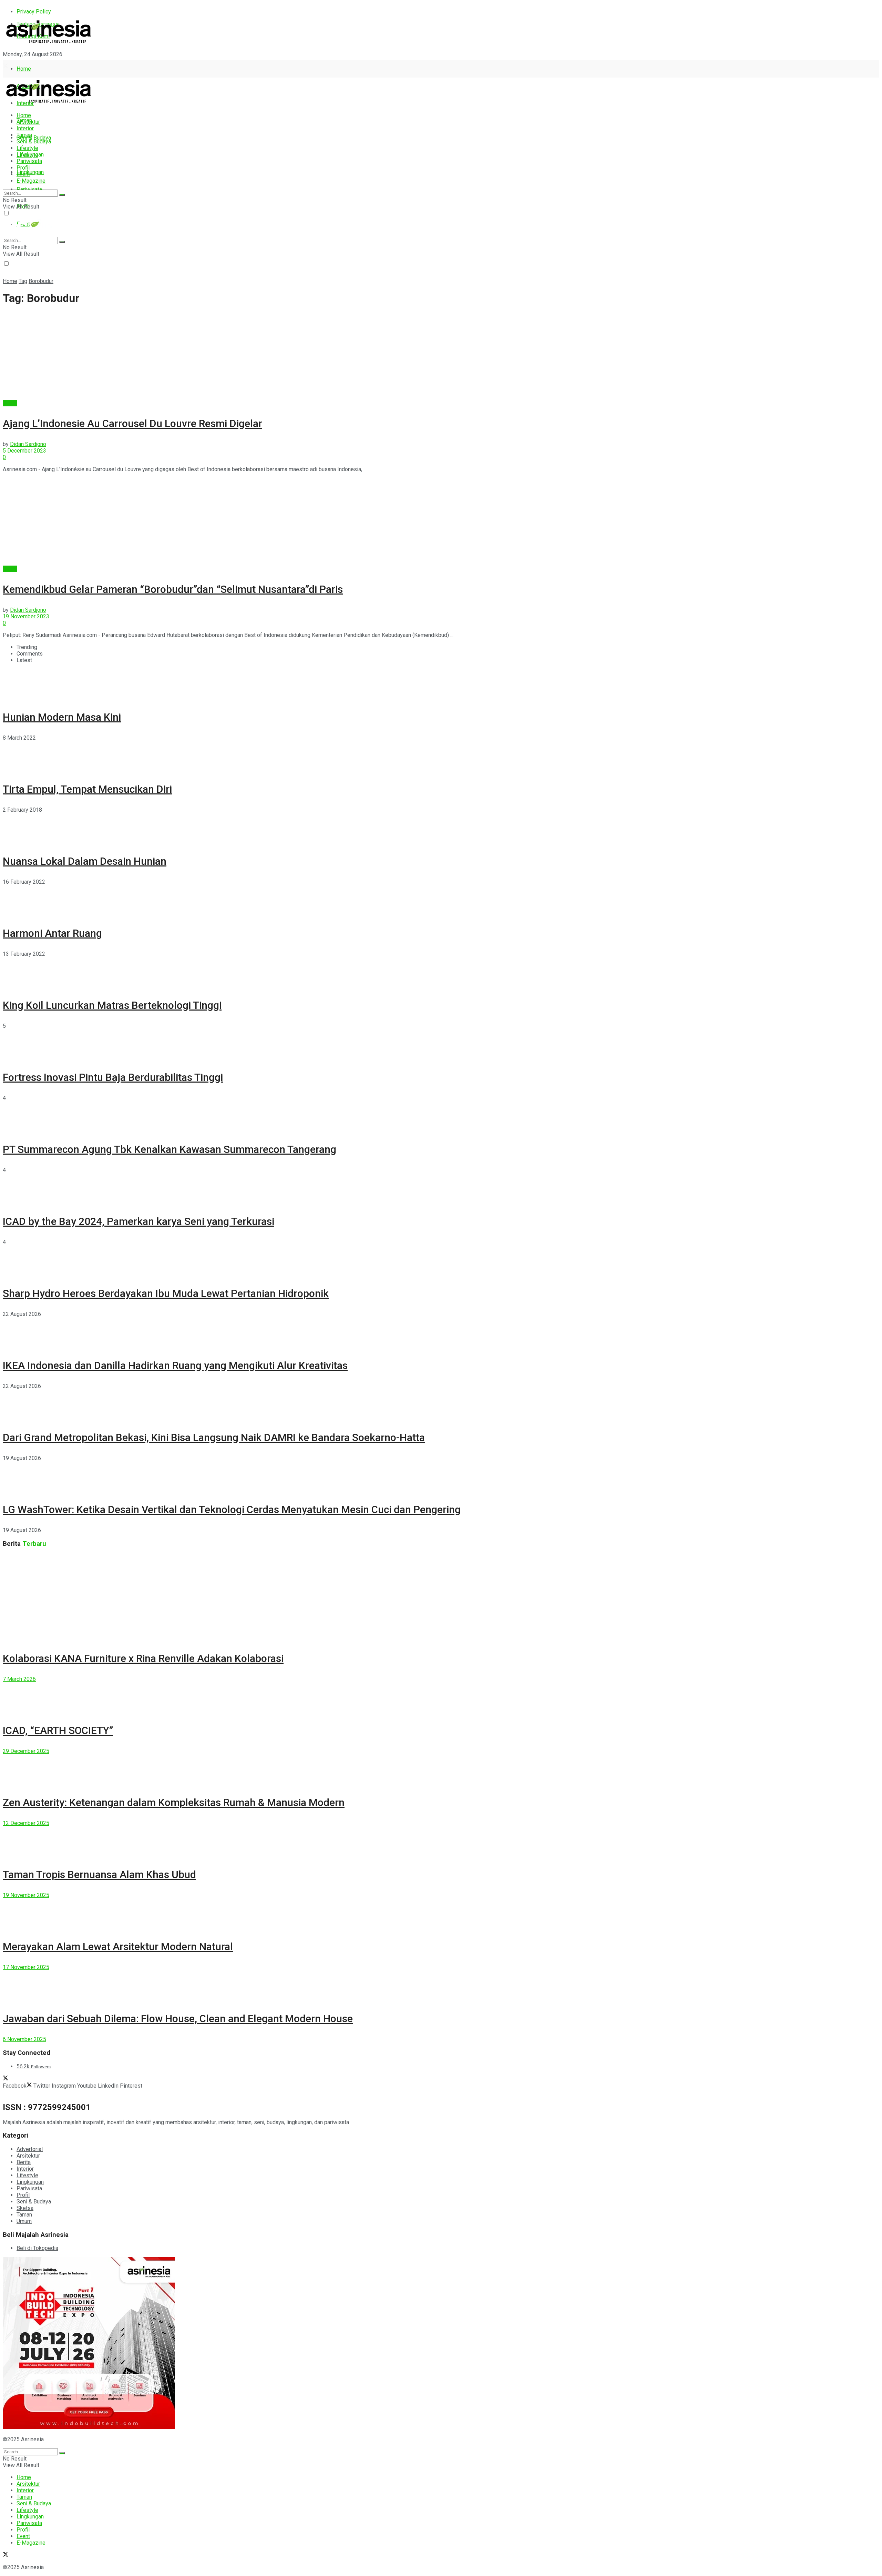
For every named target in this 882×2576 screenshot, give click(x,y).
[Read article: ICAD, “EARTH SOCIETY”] (441, 1698)
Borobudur (41, 281)
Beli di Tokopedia (37, 2248)
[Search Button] (62, 195)
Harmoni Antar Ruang (52, 933)
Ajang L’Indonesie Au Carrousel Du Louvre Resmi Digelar (132, 423)
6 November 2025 (24, 2039)
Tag (23, 281)
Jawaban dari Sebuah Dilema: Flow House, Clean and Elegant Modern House (178, 2019)
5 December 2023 (24, 451)
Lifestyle (27, 148)
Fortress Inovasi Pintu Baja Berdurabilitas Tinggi (113, 1077)
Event (23, 174)
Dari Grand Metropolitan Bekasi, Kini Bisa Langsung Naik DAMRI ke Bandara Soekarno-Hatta (214, 1437)
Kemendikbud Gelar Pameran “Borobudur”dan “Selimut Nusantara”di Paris (173, 589)
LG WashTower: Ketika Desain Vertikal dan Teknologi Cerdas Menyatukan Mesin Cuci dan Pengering (232, 1509)
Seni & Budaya (34, 138)
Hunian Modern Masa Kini (62, 717)
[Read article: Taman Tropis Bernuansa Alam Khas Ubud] (441, 1842)
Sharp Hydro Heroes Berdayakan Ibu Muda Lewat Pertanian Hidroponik (166, 1293)
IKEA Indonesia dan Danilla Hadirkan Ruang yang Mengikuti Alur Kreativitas (175, 1365)
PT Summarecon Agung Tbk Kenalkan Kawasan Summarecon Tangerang (170, 1149)
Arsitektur (28, 122)
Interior (25, 128)
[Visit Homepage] (49, 44)
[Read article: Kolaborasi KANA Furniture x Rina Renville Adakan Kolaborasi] (441, 1598)
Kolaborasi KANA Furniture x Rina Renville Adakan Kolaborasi (143, 1658)
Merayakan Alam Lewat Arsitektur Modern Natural (118, 1946)
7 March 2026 (19, 1679)
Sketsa (25, 2208)
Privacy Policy (34, 12)
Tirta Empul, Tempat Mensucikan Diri (87, 789)
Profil (23, 168)
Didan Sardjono (28, 444)
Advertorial (30, 2149)
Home (24, 69)
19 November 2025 (26, 1895)
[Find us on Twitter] (6, 67)
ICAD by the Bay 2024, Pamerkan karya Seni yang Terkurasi (139, 1221)
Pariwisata (29, 161)
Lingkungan (30, 172)
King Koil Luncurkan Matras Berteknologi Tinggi (112, 1005)
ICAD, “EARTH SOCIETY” (58, 1730)
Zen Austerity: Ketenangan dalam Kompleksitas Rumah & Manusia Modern (174, 1802)
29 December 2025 (26, 1751)
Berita (10, 403)
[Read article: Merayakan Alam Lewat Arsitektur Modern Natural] (441, 1914)
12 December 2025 (26, 1823)
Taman (24, 135)
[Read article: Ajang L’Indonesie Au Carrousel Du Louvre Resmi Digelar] (441, 356)
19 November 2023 (26, 616)
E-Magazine (31, 181)
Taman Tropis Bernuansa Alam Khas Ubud (99, 1874)
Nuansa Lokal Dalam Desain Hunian (85, 861)
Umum (24, 2221)
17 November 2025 (26, 1967)
